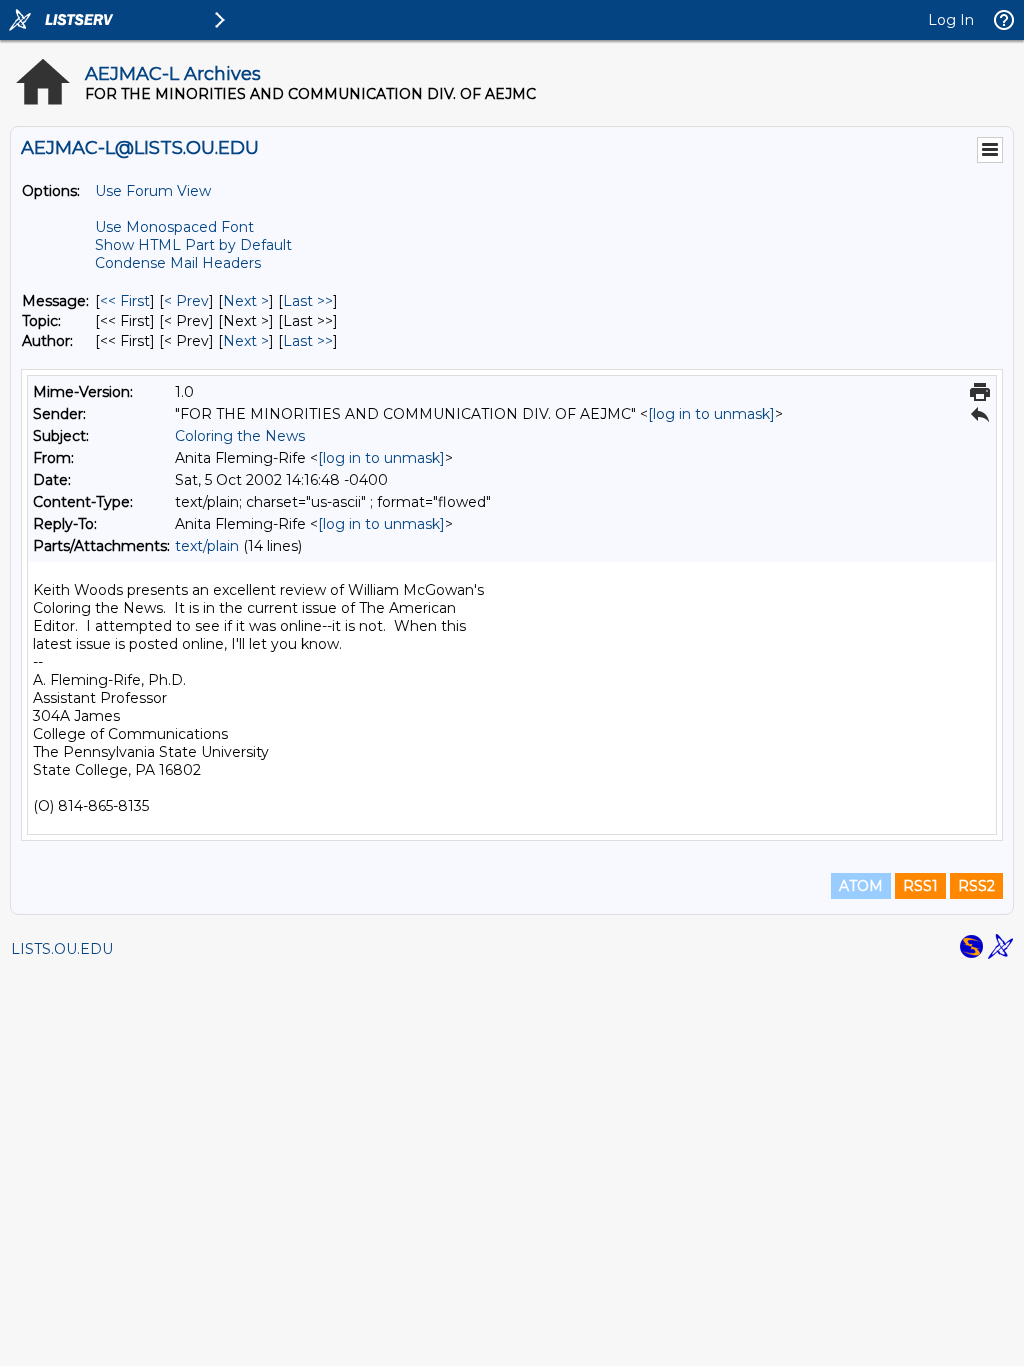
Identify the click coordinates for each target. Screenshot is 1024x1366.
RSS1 (920, 886)
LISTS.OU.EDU (62, 949)
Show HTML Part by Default (193, 245)
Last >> (308, 301)
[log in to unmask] (711, 414)
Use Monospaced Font (174, 227)
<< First (125, 301)
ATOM (861, 886)
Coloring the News (240, 436)
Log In (951, 20)
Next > (246, 301)
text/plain (207, 546)
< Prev (186, 301)
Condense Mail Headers (178, 263)
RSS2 (976, 886)
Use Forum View (153, 191)
